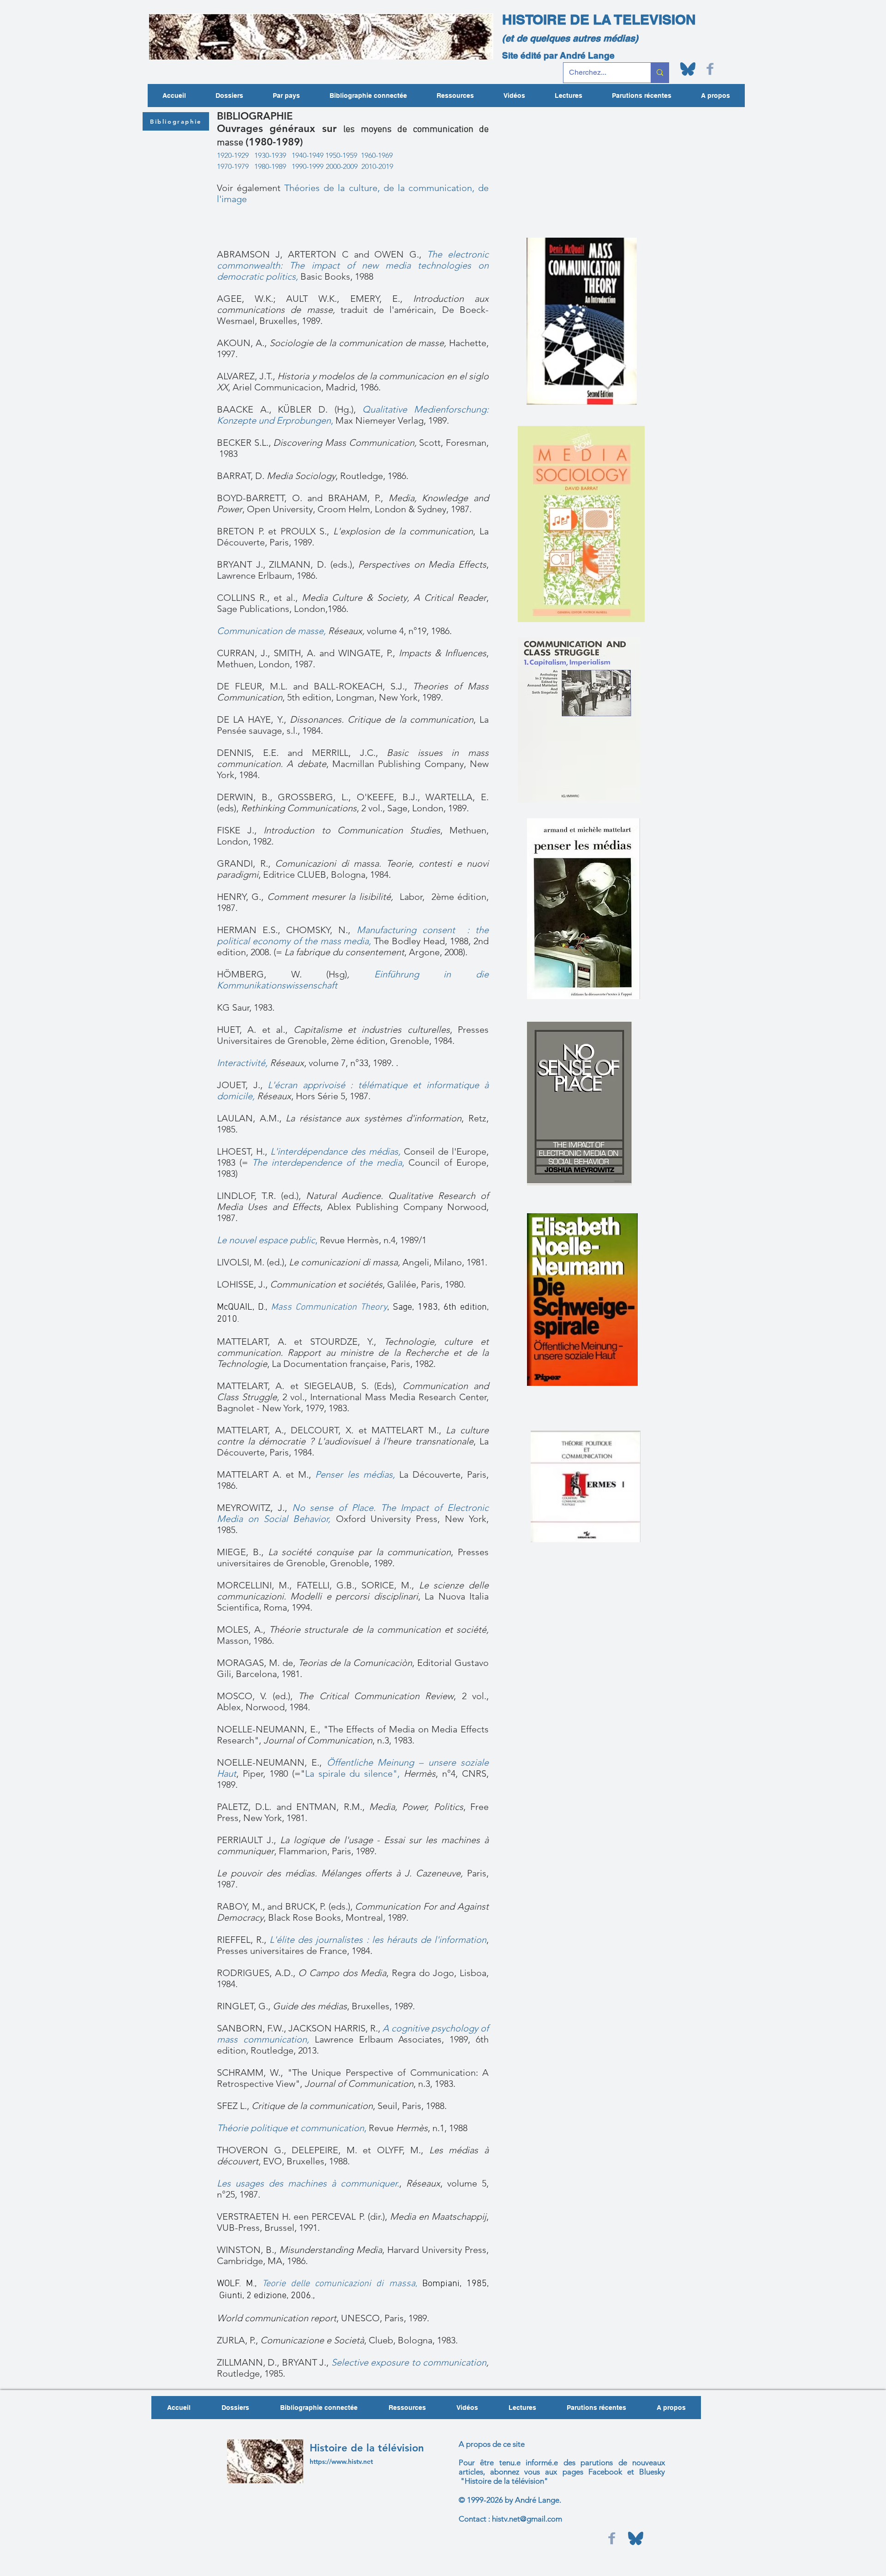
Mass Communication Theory (329, 1307)
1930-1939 (269, 155)
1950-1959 (342, 155)
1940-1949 (308, 155)
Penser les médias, (355, 1474)
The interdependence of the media (327, 1162)
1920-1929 (233, 155)
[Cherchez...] (660, 73)
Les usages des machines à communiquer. (308, 2183)
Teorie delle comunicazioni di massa (339, 2284)
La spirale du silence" (351, 1773)
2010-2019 (377, 166)
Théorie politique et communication (290, 2128)
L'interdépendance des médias (334, 1151)
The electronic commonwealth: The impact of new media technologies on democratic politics (353, 265)
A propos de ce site (492, 2444)
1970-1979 (233, 166)
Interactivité (241, 1063)
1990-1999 (308, 166)
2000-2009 (342, 166)
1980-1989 (270, 166)
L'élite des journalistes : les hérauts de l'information (378, 1940)
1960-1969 (377, 155)
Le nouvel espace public (266, 1240)
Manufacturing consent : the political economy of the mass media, (353, 935)
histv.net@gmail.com (527, 2519)
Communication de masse (270, 631)
